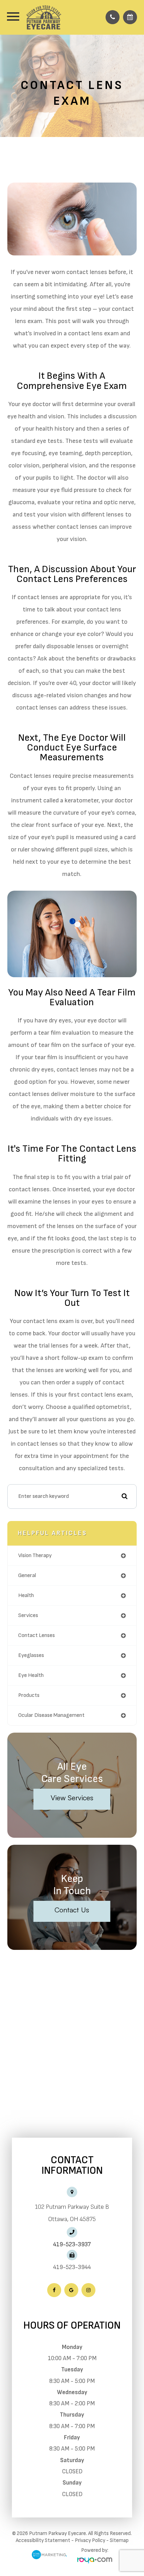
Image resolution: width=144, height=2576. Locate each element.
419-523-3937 (72, 2245)
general (27, 1575)
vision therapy (35, 1556)
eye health (31, 1675)
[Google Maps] (71, 2290)
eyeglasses (31, 1655)
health (26, 1595)
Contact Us (72, 1910)
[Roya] (95, 2561)
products (29, 1695)
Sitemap (119, 2540)
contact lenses (37, 1635)
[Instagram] (88, 2290)
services (28, 1615)
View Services (72, 1798)
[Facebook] (54, 2290)
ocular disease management (51, 1715)
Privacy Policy (90, 2540)
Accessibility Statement (43, 2540)
